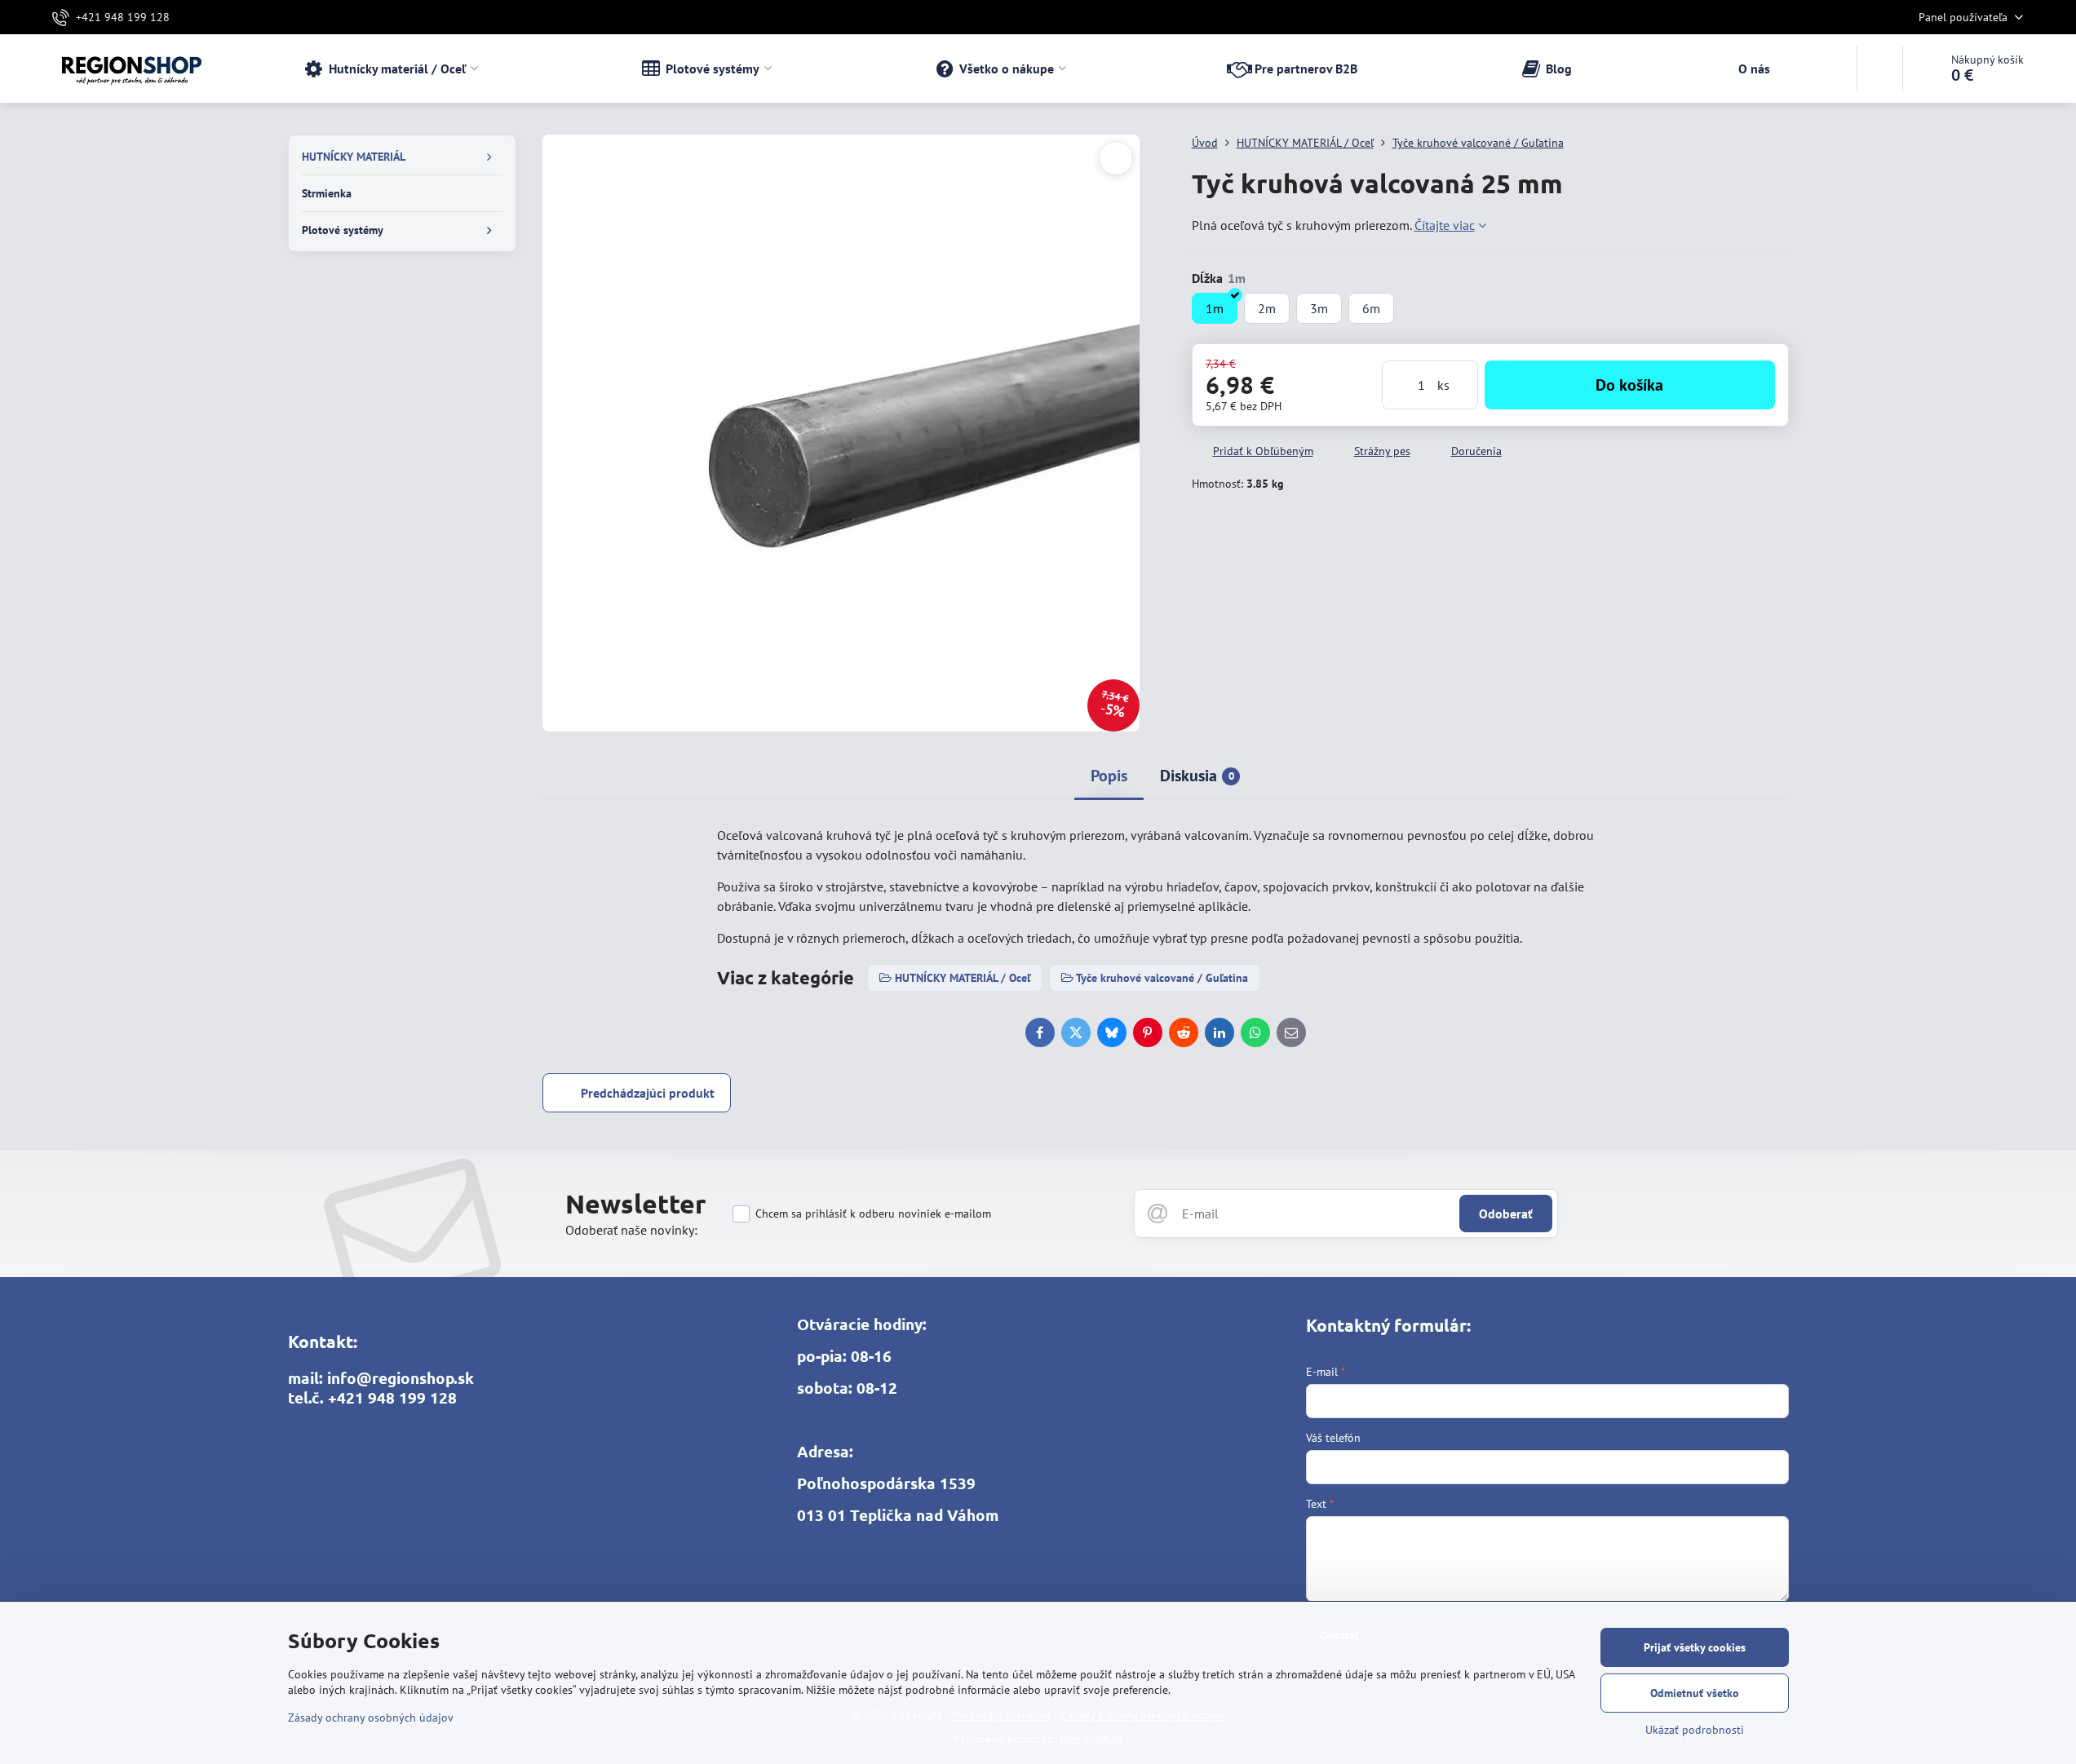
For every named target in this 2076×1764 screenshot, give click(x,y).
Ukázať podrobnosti (1695, 1730)
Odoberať (1506, 1214)
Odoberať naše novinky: (631, 1230)
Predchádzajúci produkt (648, 1093)
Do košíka (1629, 385)
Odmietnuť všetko (1695, 1693)
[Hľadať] (1880, 69)
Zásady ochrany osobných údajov (371, 1718)
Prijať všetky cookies (1695, 1647)
